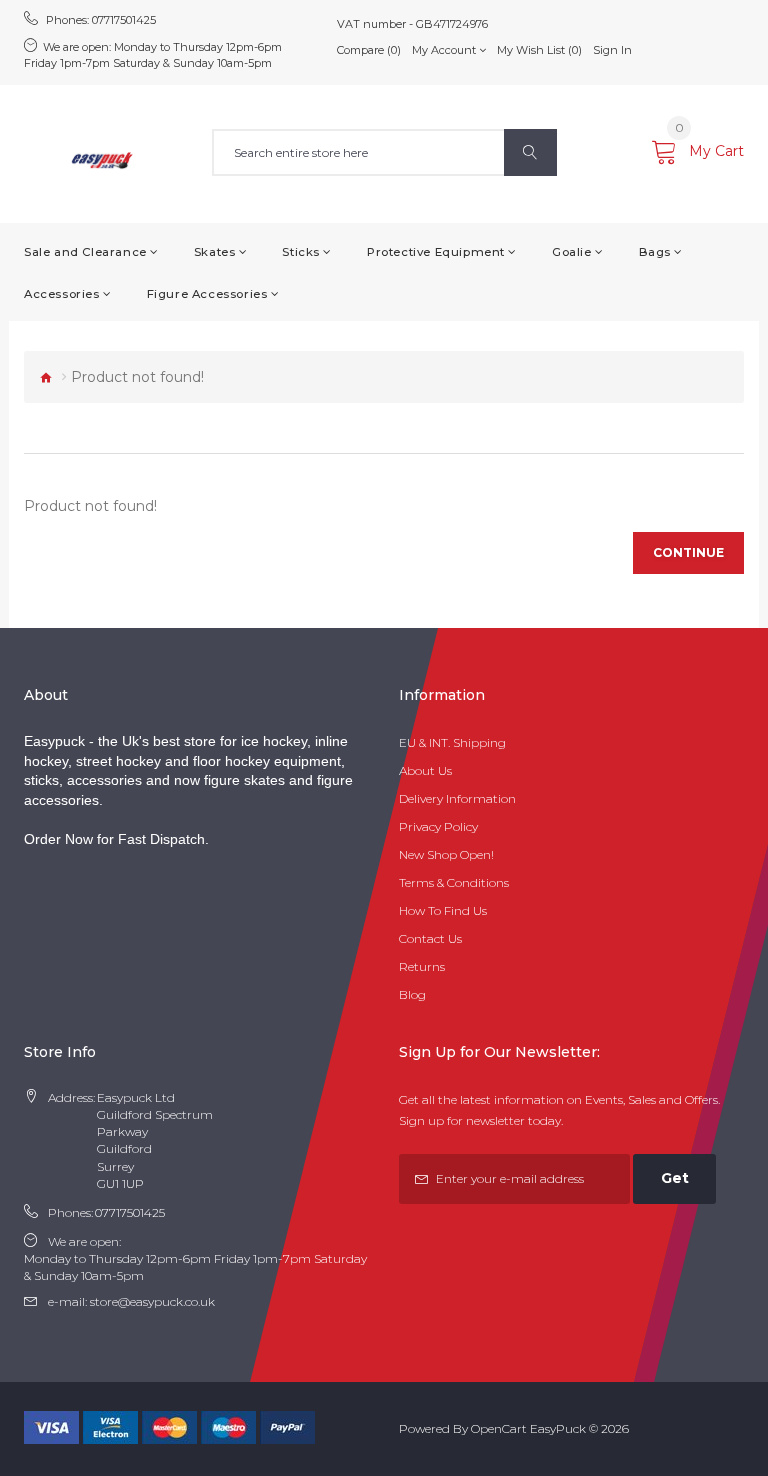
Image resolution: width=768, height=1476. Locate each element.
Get (675, 1178)
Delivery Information (457, 798)
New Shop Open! (446, 854)
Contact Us (430, 938)
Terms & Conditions (454, 882)
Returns (422, 966)
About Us (425, 770)
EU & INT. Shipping (452, 742)
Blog (412, 994)
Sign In (612, 50)
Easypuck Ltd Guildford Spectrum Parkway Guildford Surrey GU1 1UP (155, 1140)
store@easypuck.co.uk (152, 1301)
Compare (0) (369, 50)
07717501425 (124, 20)
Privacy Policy (438, 826)
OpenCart (499, 1428)
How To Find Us (443, 910)
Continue (688, 552)
